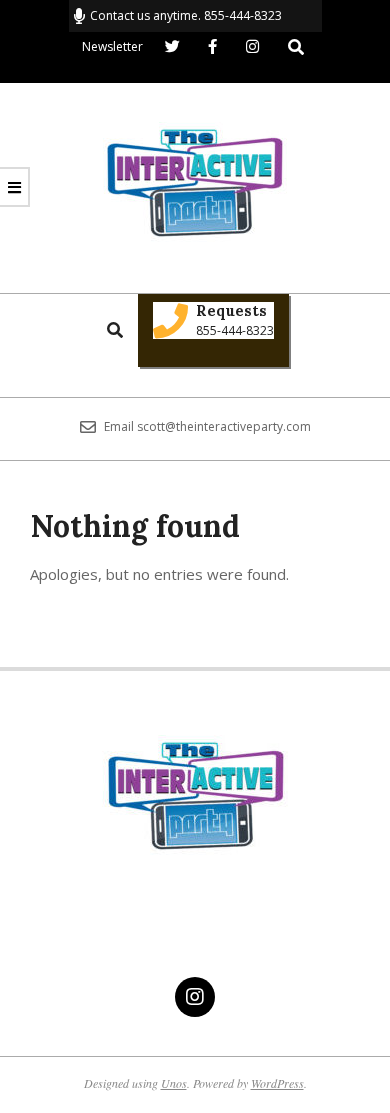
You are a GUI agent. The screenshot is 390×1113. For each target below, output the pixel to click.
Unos (174, 1083)
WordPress (277, 1083)
